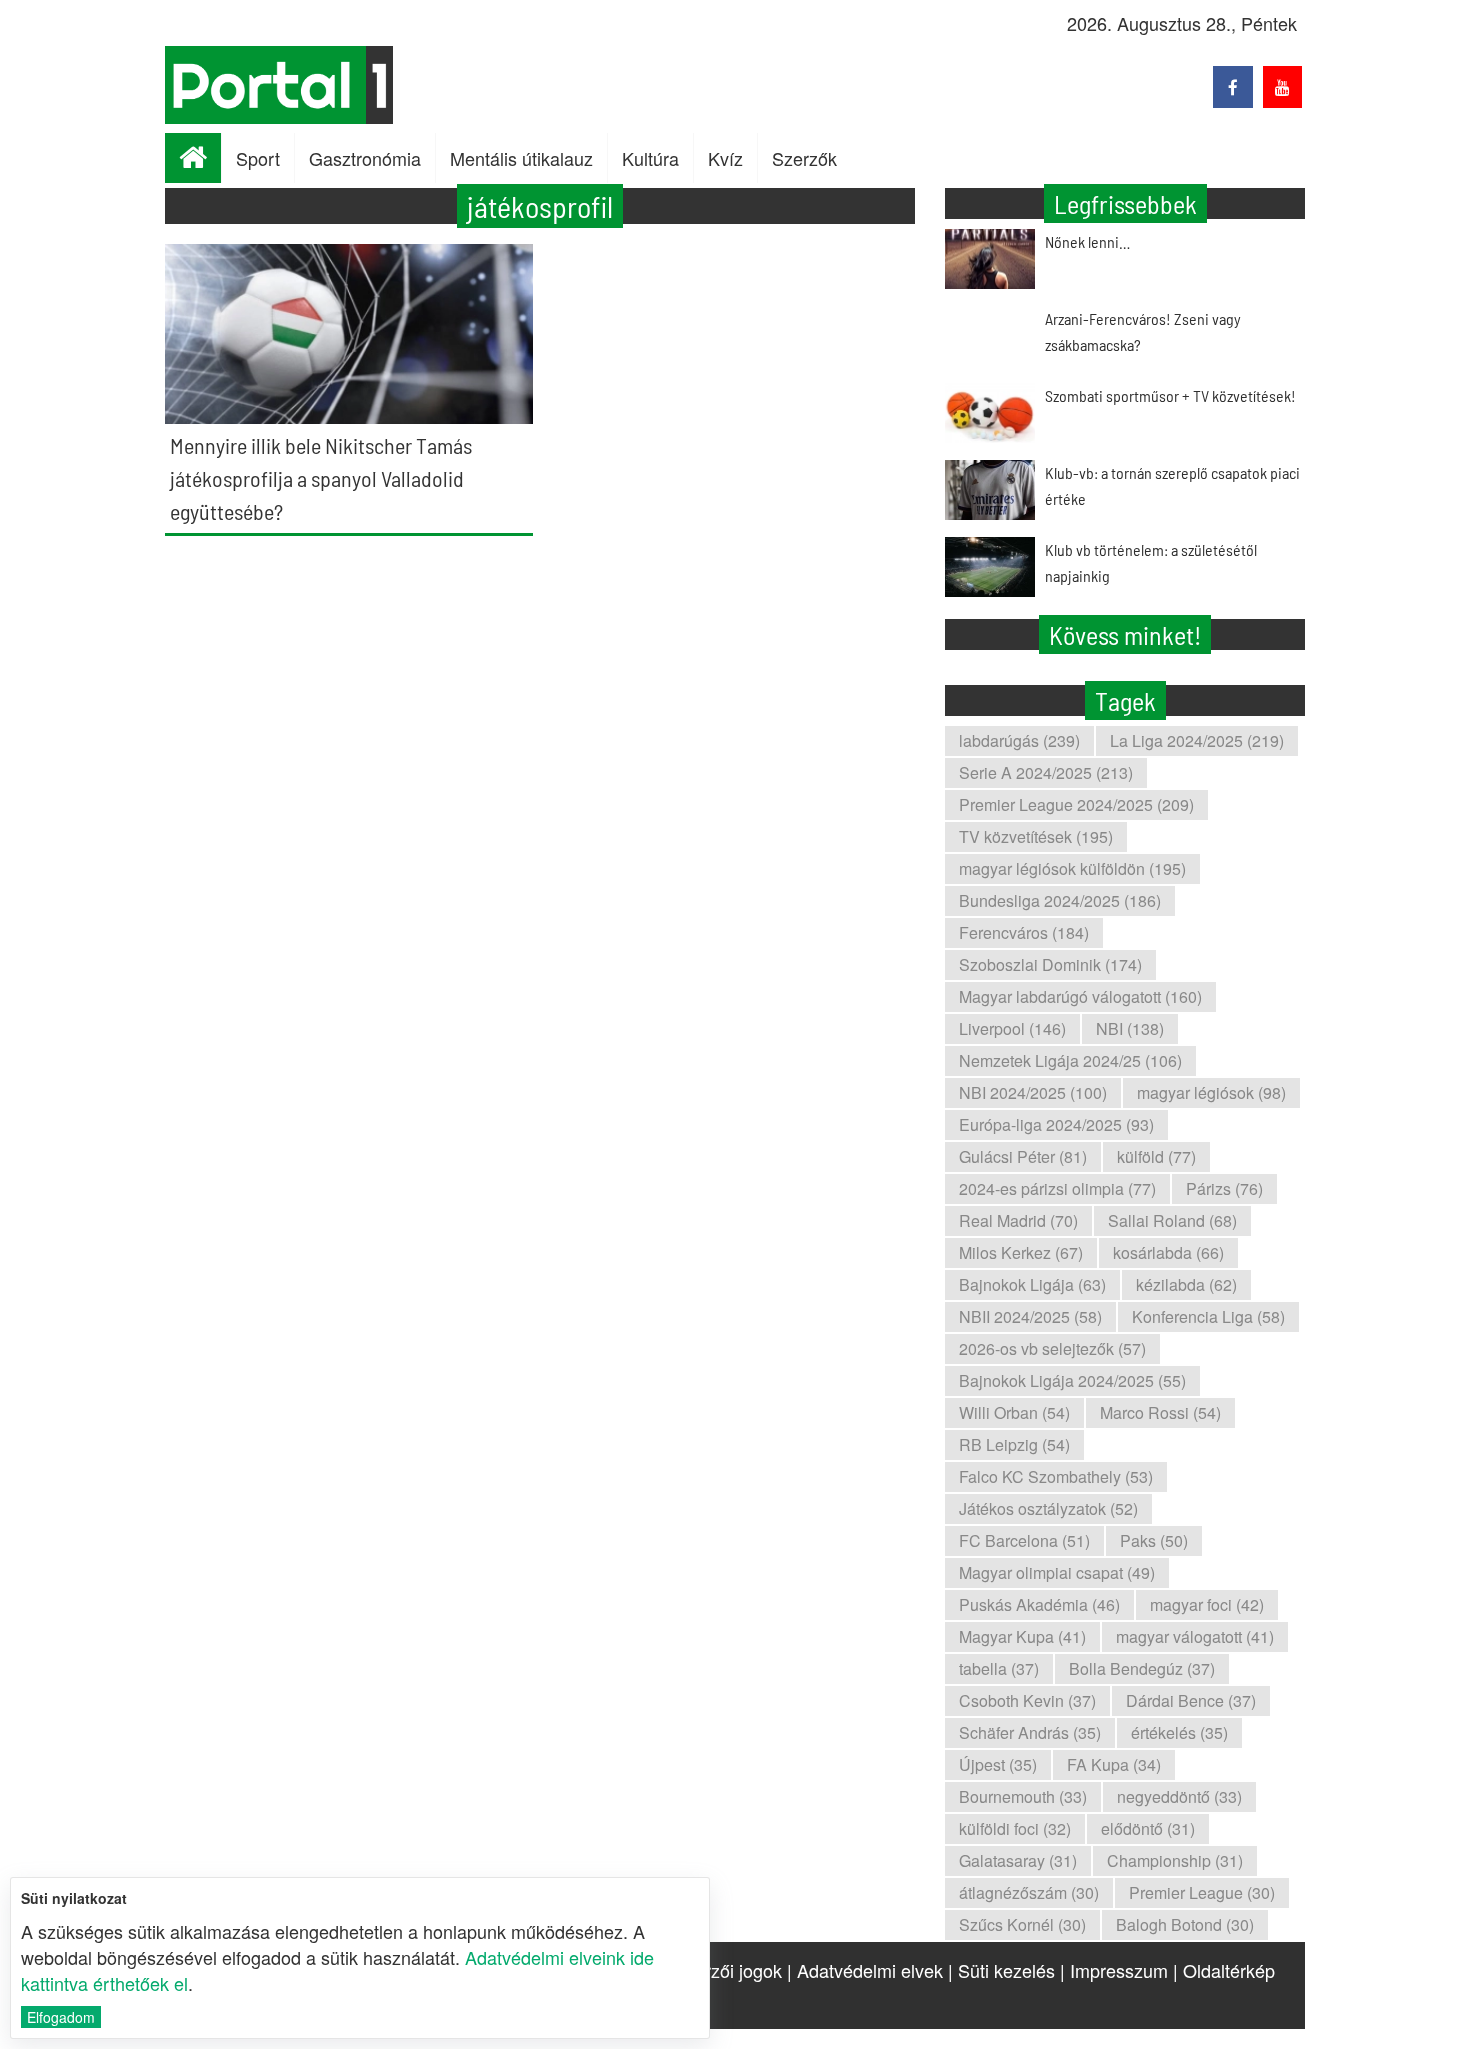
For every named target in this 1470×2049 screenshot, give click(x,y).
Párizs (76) (1224, 1188)
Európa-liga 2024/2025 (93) (1056, 1124)
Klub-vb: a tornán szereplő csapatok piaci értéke (1172, 485)
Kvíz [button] (725, 158)
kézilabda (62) (1186, 1284)
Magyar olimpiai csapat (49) (1057, 1572)
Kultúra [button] (650, 158)
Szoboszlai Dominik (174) (1050, 964)
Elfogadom (61, 2017)
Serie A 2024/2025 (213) (1046, 772)
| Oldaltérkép (1224, 1970)
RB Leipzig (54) (1014, 1444)
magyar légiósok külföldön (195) (1072, 868)
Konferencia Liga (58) (1208, 1316)
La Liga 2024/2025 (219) (1197, 740)
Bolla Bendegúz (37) (1142, 1668)
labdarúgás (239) (1019, 740)
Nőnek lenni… (1087, 241)
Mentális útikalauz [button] (521, 158)
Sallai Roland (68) (1172, 1220)
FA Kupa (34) (1114, 1764)
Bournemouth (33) (1023, 1796)
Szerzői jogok (728, 1970)
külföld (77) (1156, 1156)
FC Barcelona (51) (1024, 1540)
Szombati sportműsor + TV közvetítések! (1170, 395)
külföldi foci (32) (1015, 1828)
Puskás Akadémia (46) (1039, 1604)
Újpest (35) (998, 1764)
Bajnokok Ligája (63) (1032, 1284)
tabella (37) (999, 1668)
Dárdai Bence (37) (1191, 1700)
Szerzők (804, 158)
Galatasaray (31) (1018, 1860)
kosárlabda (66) (1168, 1252)
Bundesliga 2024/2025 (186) (1060, 900)
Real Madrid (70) (1018, 1220)
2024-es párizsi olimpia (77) (1057, 1188)
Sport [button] (258, 158)
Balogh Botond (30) (1185, 1924)
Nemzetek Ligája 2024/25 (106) (1070, 1060)
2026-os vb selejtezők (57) (1052, 1348)
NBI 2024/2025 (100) (1033, 1092)
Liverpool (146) (1012, 1028)
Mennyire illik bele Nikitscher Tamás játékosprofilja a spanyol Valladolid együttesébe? (321, 478)
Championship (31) (1175, 1860)
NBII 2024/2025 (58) (1030, 1316)
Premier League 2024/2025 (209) (1076, 804)
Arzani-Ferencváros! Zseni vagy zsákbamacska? (1143, 331)
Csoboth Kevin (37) (1027, 1700)
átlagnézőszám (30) (1029, 1892)
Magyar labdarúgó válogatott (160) (1080, 996)
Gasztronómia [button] (365, 158)
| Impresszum (1114, 1970)
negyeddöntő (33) (1179, 1796)
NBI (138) (1130, 1028)
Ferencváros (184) (1024, 932)
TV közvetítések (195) (1036, 836)
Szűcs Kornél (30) (1022, 1924)
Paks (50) (1154, 1540)
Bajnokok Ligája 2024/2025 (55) (1072, 1380)
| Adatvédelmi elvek (865, 1970)
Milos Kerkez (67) (1021, 1252)
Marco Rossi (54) (1160, 1412)
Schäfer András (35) (1030, 1732)
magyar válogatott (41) (1195, 1636)
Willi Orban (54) (1014, 1412)
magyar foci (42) (1207, 1604)
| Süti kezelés (1001, 1970)
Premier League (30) (1202, 1892)
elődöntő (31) (1148, 1828)
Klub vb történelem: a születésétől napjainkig (1151, 562)
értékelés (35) (1179, 1732)
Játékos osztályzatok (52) (1048, 1508)
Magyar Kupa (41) (1022, 1636)
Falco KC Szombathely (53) (1056, 1476)
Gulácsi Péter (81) (1023, 1156)
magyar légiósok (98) (1211, 1092)
